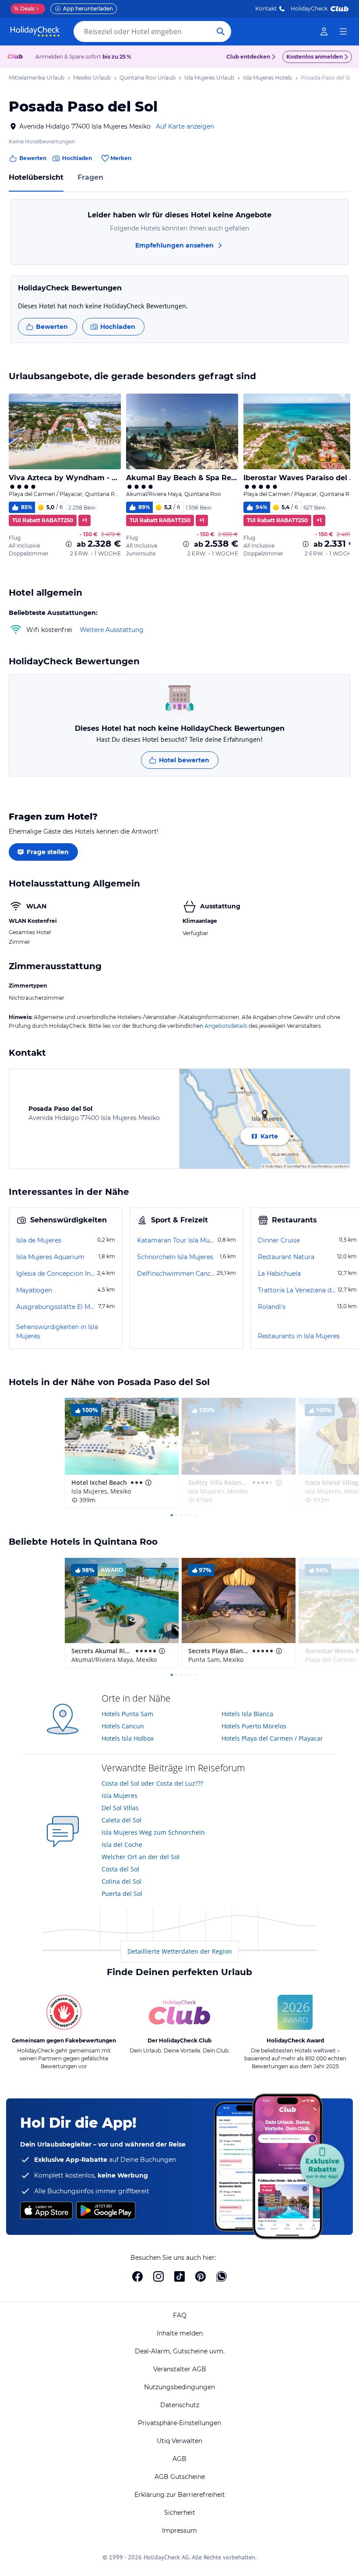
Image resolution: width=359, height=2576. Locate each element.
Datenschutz (180, 2405)
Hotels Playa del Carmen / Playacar (272, 1738)
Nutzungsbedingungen (179, 2387)
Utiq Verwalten (179, 2441)
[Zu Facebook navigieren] (137, 2276)
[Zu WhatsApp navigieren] (222, 2276)
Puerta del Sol (122, 1894)
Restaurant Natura (286, 1257)
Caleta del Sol (121, 1820)
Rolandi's (272, 1307)
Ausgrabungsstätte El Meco (56, 1307)
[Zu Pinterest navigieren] (201, 2276)
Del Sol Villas (120, 1808)
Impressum (179, 2531)
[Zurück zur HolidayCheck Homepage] (35, 31)
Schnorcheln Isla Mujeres (175, 1257)
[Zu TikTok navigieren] (179, 2276)
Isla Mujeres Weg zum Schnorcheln (153, 1832)
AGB (179, 2459)
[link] (324, 31)
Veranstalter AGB (180, 2369)
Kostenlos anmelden (315, 57)
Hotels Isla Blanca (247, 1714)
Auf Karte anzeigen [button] (185, 126)
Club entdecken (248, 57)
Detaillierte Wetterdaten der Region (180, 1951)
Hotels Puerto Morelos (254, 1726)
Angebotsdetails (226, 1026)
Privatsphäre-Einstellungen (179, 2423)
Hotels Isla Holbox (128, 1738)
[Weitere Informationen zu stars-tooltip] (148, 1483)
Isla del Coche (122, 1845)
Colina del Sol (121, 1881)
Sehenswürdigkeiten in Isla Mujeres (57, 1332)
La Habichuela (279, 1274)
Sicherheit (180, 2513)
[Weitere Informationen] (69, 544)
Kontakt (266, 9)
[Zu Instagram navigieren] (158, 2276)
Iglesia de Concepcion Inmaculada (56, 1274)
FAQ (180, 2315)
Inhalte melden (180, 2333)
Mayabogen (34, 1290)
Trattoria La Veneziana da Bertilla (297, 1290)
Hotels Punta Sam (127, 1714)
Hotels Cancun (123, 1726)
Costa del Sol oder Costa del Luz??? (152, 1783)
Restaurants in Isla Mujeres (299, 1336)
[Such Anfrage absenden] (221, 31)
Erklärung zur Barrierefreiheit (180, 2495)
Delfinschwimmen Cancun (176, 1274)
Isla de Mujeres (39, 1240)
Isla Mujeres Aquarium (50, 1257)
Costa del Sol (120, 1869)
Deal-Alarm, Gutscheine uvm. (180, 2351)
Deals (24, 9)
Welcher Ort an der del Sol (141, 1857)
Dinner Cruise (279, 1240)
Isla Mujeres (120, 1796)
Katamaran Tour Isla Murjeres (176, 1240)
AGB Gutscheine (180, 2477)
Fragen (90, 177)
